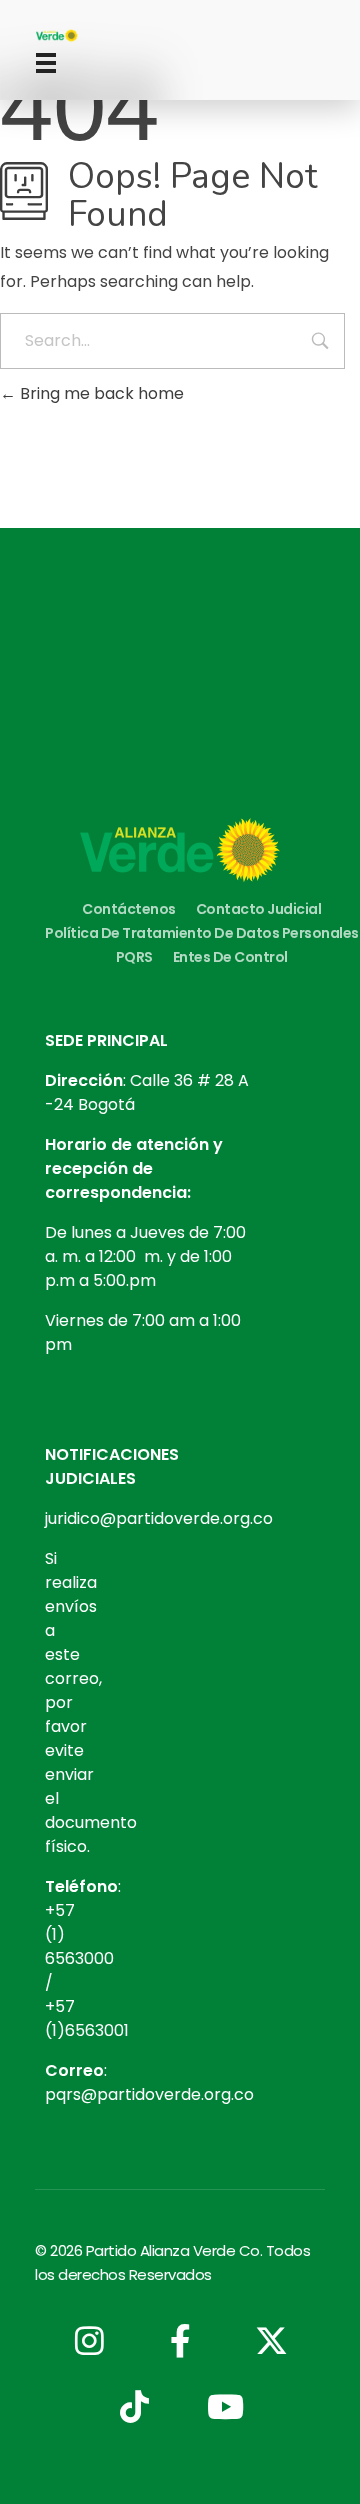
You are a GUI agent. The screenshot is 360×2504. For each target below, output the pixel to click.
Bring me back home (100, 393)
